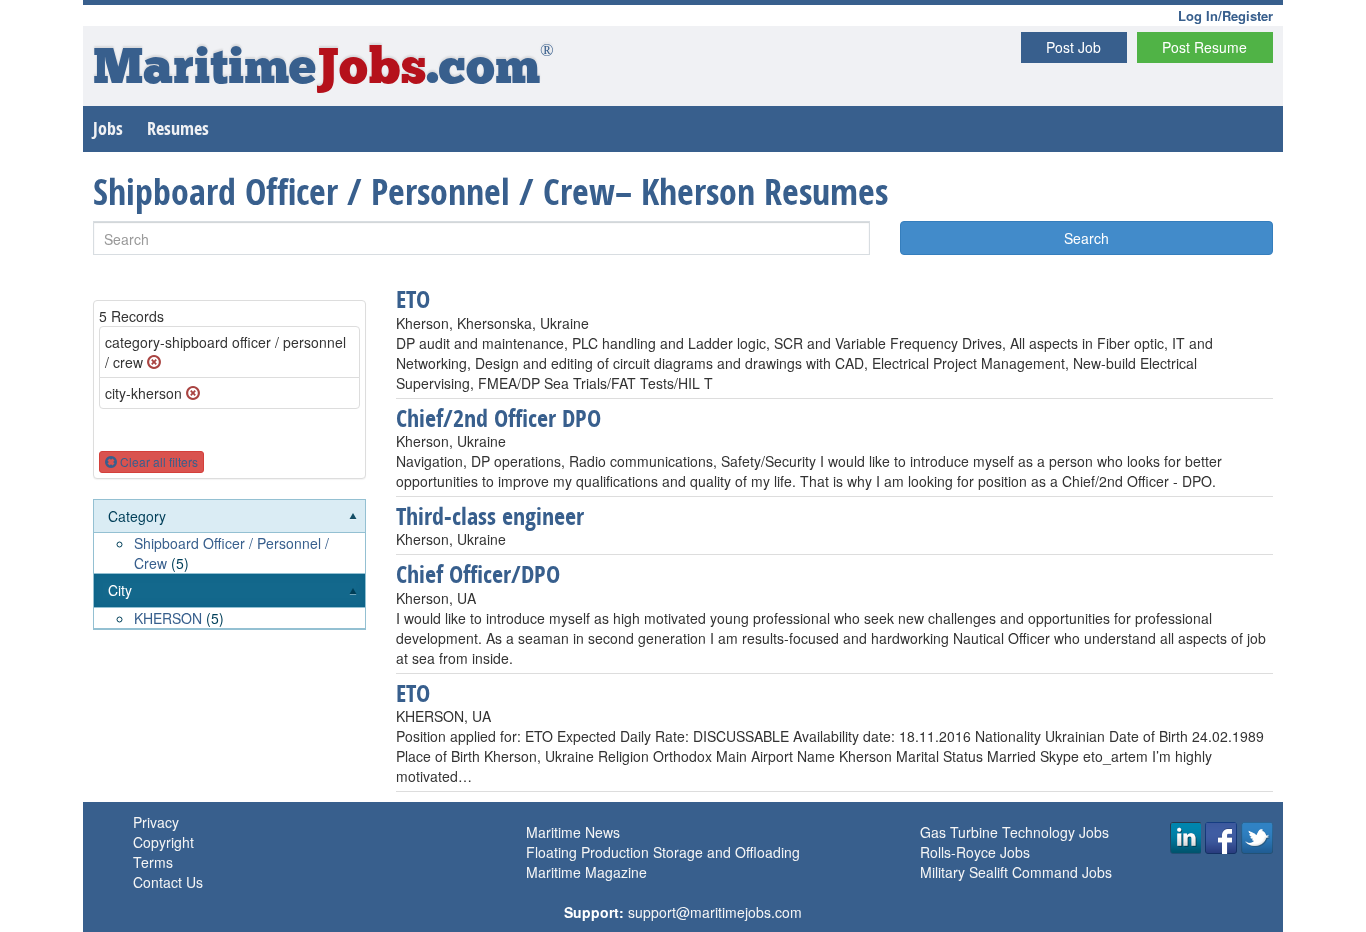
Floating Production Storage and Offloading (663, 852)
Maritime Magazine (586, 872)
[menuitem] (229, 537)
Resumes (178, 128)
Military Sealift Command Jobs (1016, 872)
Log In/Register (1225, 15)
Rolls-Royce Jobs (975, 852)
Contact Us (168, 882)
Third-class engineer (490, 516)
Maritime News (573, 832)
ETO (413, 299)
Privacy (156, 822)
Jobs (108, 128)
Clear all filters (157, 461)
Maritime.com (323, 70)
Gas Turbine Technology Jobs (1014, 832)
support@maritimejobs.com (715, 912)
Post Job (1073, 47)
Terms (153, 862)
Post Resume (1204, 47)
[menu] (229, 565)
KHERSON (168, 618)
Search (1086, 238)
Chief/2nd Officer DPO (498, 418)
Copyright (163, 842)
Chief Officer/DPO (478, 574)
